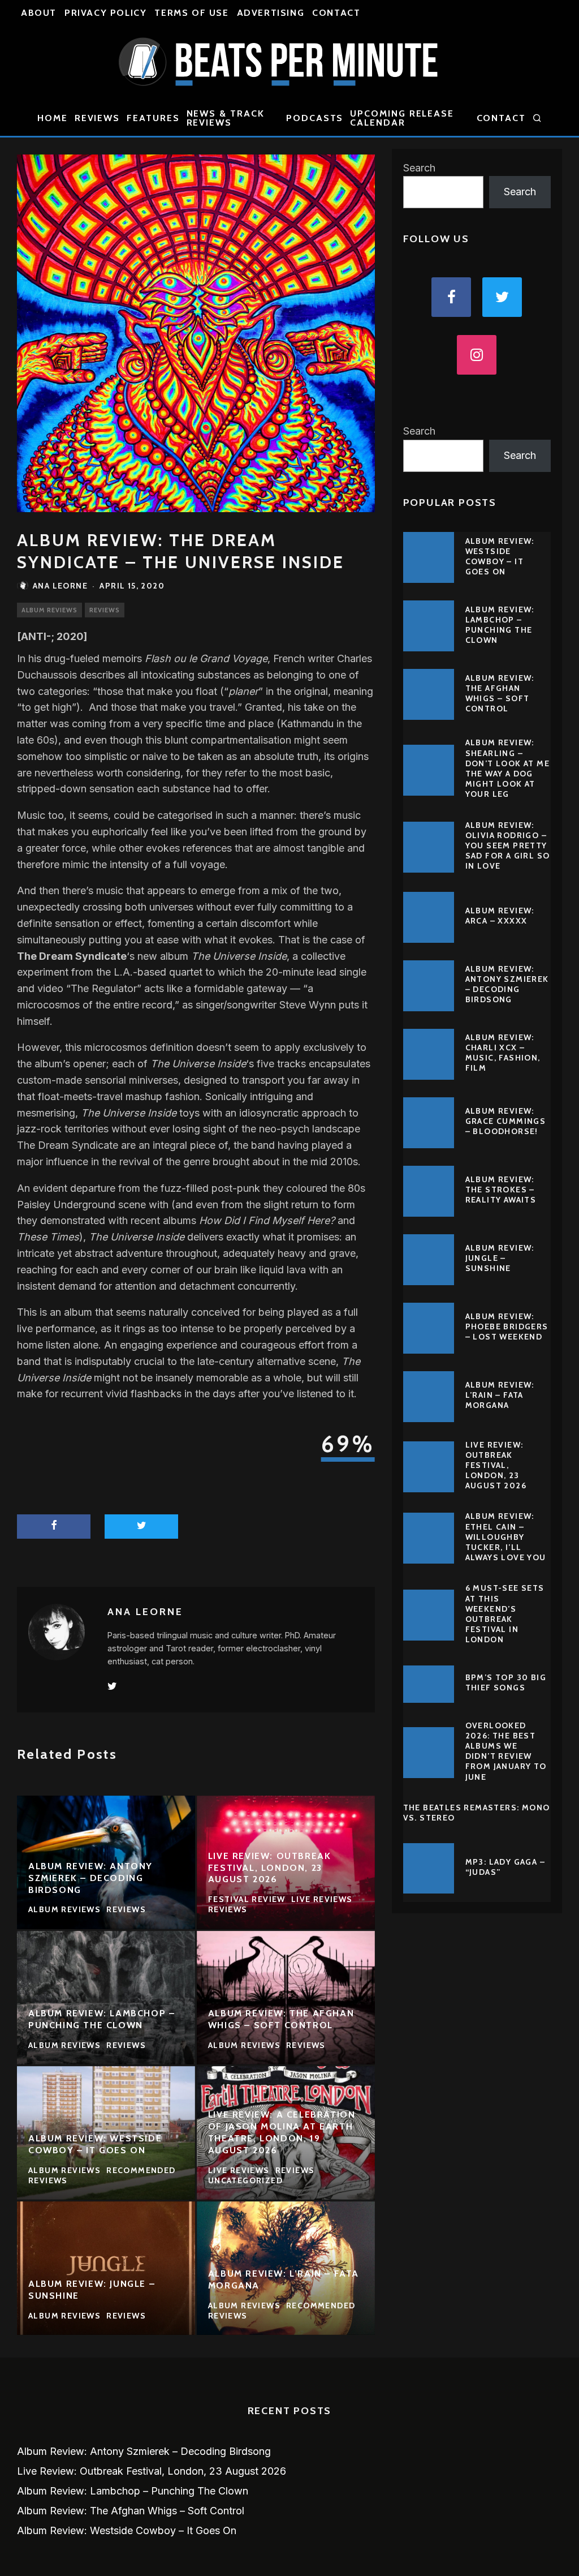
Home (53, 118)
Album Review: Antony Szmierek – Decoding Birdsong (507, 984)
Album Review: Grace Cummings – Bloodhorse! (506, 1121)
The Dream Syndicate (72, 956)
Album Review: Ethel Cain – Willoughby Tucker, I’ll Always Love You (506, 1537)
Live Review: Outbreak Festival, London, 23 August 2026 (496, 1465)
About (39, 13)
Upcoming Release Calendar (402, 118)
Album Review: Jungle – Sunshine (500, 1258)
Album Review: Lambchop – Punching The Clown (500, 625)
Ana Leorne (60, 586)
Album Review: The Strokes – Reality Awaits (501, 1190)
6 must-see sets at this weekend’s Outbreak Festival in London (505, 1614)
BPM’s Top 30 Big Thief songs (506, 1682)
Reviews (97, 118)
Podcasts (315, 118)
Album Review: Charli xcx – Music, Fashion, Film (503, 1053)
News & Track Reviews (226, 118)
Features (153, 118)
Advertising (271, 13)
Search (419, 168)
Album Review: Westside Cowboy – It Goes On (500, 557)
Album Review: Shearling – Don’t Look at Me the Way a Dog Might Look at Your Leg (507, 768)
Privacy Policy (105, 13)
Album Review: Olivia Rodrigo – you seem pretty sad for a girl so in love (508, 846)
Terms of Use (191, 13)
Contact (336, 13)
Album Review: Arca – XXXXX (500, 916)
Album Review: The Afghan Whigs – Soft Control (500, 694)
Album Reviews (49, 610)
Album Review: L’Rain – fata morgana (500, 1395)
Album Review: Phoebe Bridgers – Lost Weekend (507, 1326)
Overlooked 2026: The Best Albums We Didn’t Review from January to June (506, 1751)
